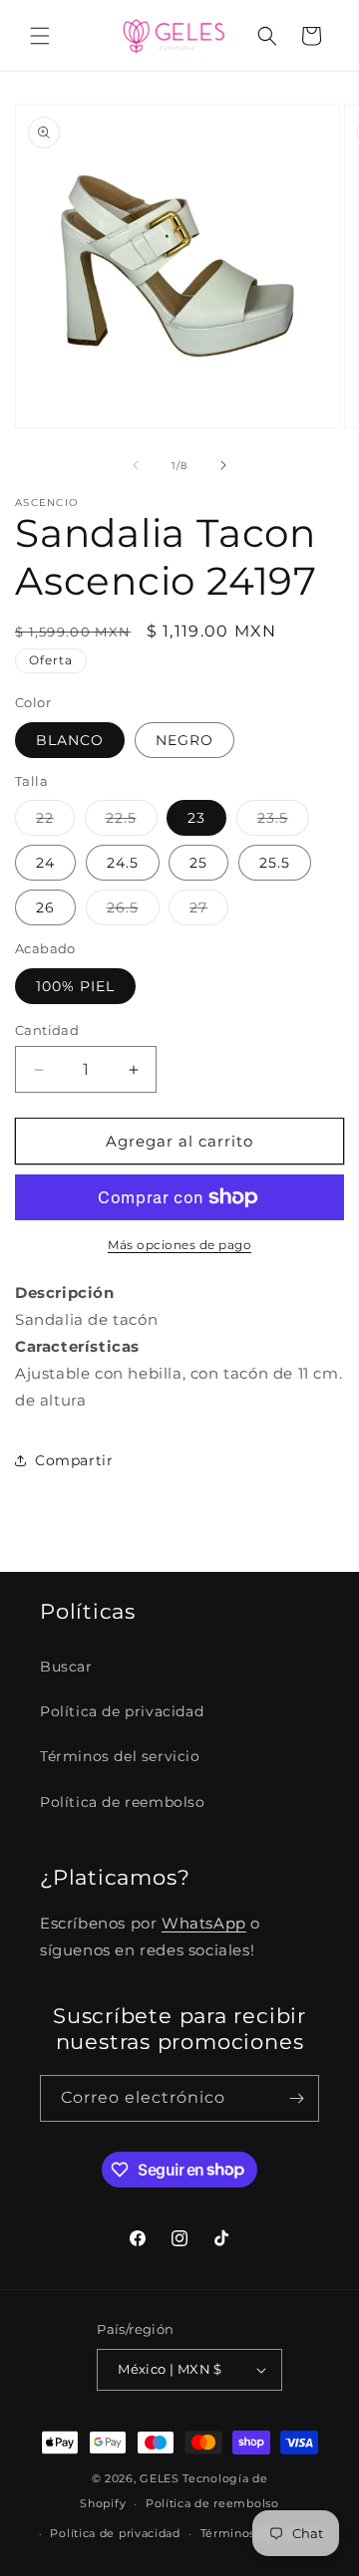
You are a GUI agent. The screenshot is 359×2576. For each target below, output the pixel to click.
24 (45, 863)
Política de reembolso (123, 1802)
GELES (160, 2478)
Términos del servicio (120, 1756)
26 (45, 907)
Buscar (66, 1667)
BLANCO (70, 740)
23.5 (283, 822)
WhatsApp (204, 1923)
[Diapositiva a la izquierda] (136, 465)
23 (196, 818)
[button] (40, 36)
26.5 (133, 911)
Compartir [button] (74, 1460)
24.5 (123, 863)
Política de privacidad (122, 1711)
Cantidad (47, 1030)
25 (198, 863)
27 (209, 911)
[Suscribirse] (296, 2098)
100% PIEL (75, 986)
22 (55, 822)
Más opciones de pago (179, 1245)
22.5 (132, 822)
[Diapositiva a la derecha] (223, 465)
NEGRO (184, 740)
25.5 (275, 863)
